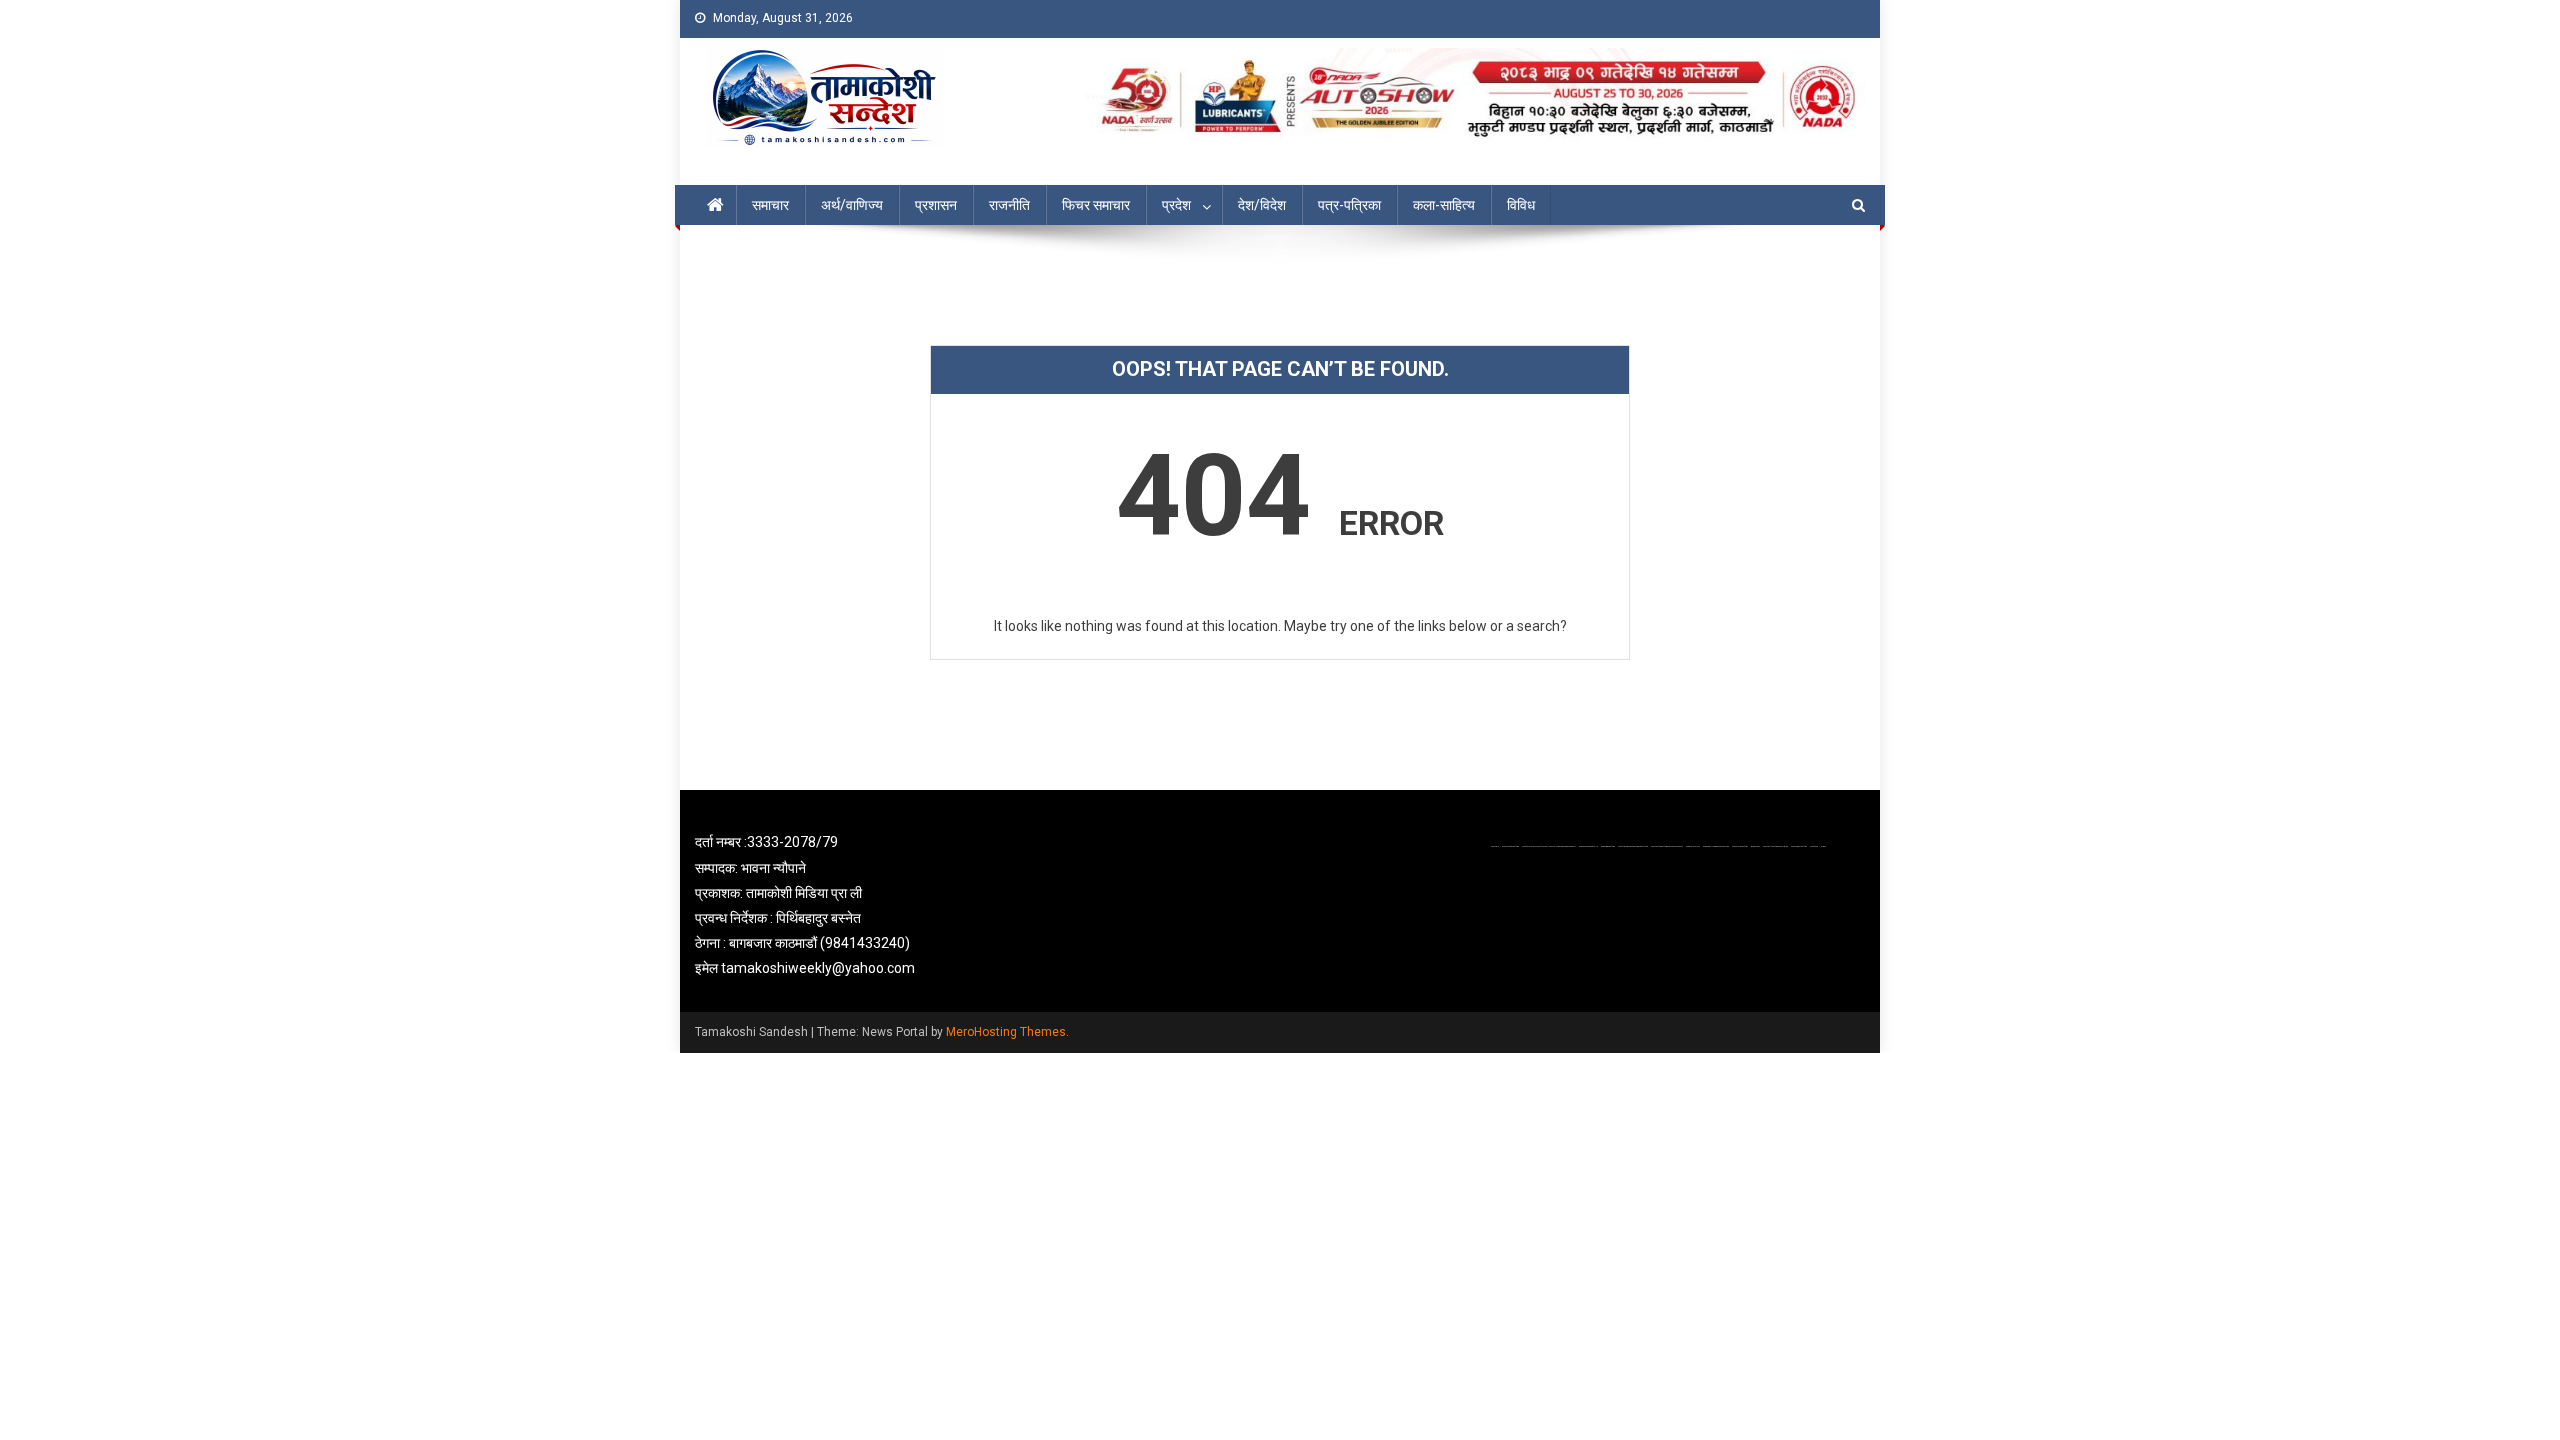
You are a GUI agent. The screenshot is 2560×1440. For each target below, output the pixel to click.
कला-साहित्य (1444, 205)
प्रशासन (936, 205)
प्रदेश (1176, 205)
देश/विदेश (1262, 205)
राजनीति (1009, 205)
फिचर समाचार (1096, 205)
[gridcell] (882, 905)
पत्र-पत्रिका (1349, 205)
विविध (1521, 205)
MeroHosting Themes (1006, 1032)
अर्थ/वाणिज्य (852, 205)
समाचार (770, 205)
